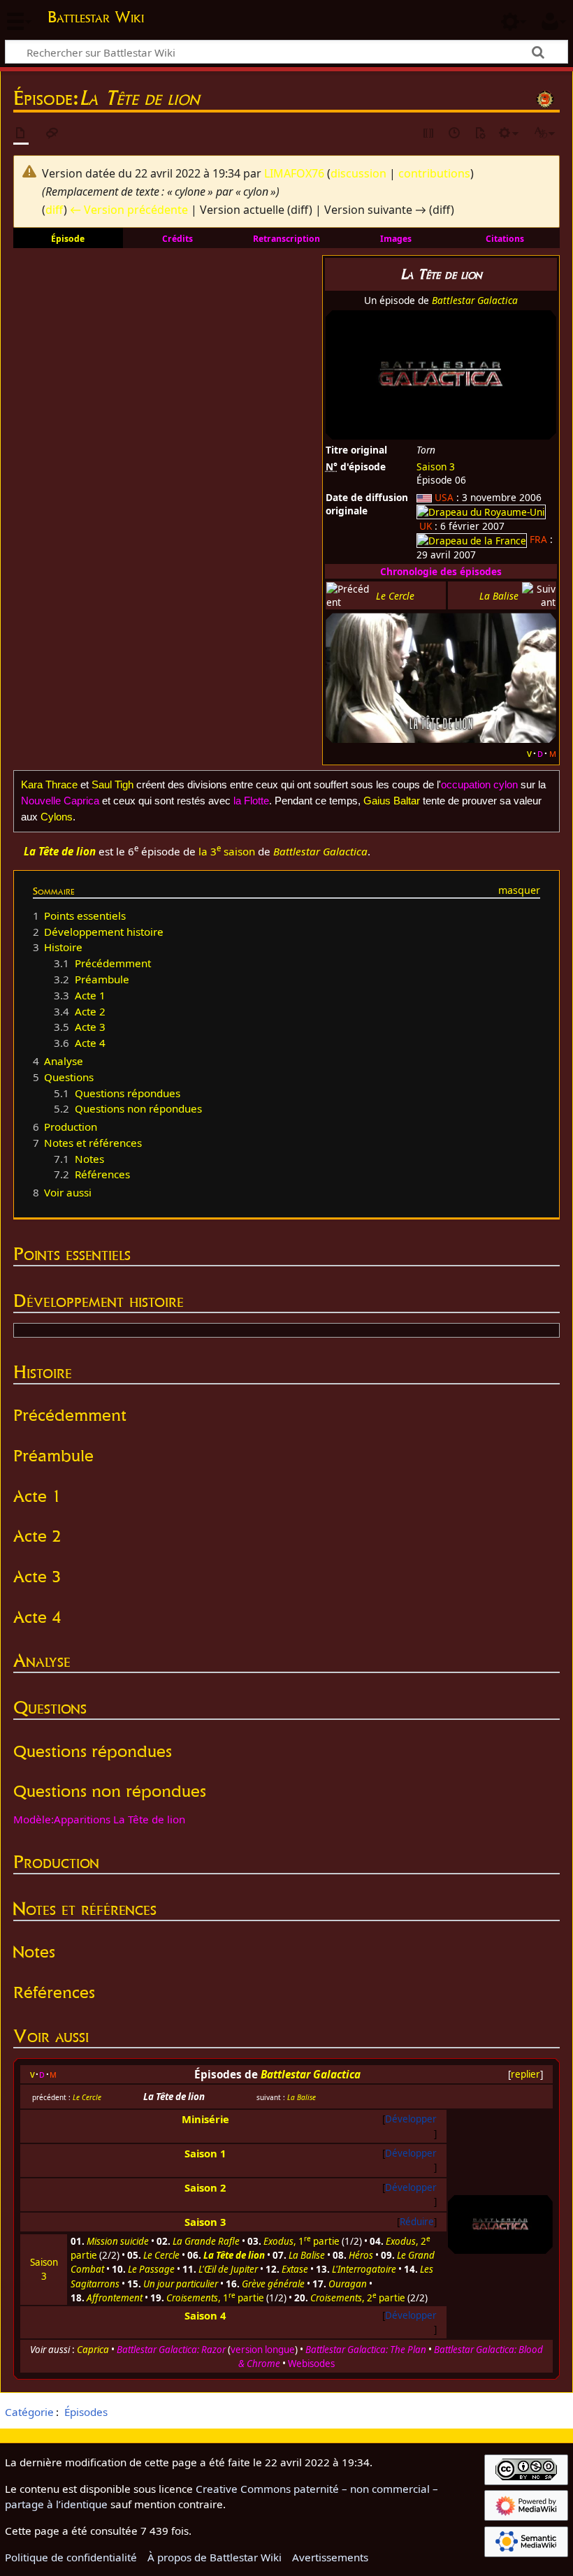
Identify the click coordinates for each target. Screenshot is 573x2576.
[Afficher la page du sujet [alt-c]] (21, 134)
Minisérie (205, 2119)
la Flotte (251, 801)
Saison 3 (436, 466)
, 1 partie (302, 2241)
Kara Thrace (49, 784)
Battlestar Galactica (475, 300)
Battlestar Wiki (96, 17)
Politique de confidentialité (71, 2557)
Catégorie (29, 2412)
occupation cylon (479, 784)
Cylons (57, 817)
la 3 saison (227, 851)
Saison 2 (205, 2187)
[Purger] (480, 134)
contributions (434, 173)
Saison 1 (205, 2153)
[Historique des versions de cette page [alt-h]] (455, 134)
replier (525, 2074)
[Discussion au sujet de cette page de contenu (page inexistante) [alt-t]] (52, 134)
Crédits (177, 239)
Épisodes (86, 2412)
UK (426, 526)
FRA (538, 539)
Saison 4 (205, 2315)
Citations (505, 239)
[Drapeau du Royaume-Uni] (481, 511)
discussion (358, 173)
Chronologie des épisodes (441, 571)
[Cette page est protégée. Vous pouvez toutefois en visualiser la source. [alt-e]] (429, 134)
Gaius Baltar (392, 801)
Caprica (93, 2350)
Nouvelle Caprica (60, 801)
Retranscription (286, 239)
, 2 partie (358, 2298)
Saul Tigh (113, 784)
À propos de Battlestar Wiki (215, 2557)
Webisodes (311, 2364)
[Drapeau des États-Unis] (424, 497)
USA (444, 497)
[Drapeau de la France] (472, 539)
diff (55, 210)
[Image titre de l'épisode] (441, 677)
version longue (263, 2350)
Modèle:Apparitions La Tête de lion (99, 1819)
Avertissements (330, 2557)
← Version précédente (129, 210)
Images (396, 239)
